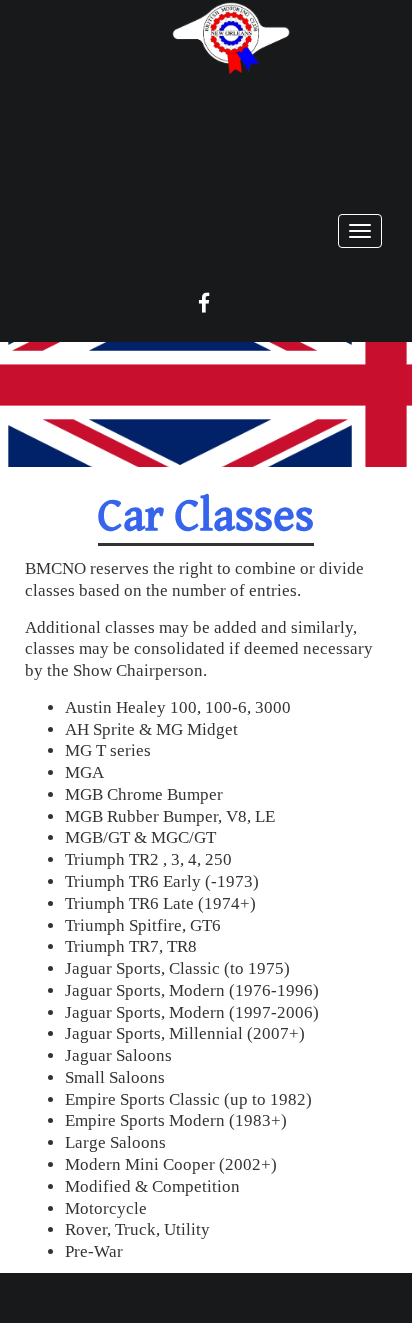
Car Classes (206, 516)
